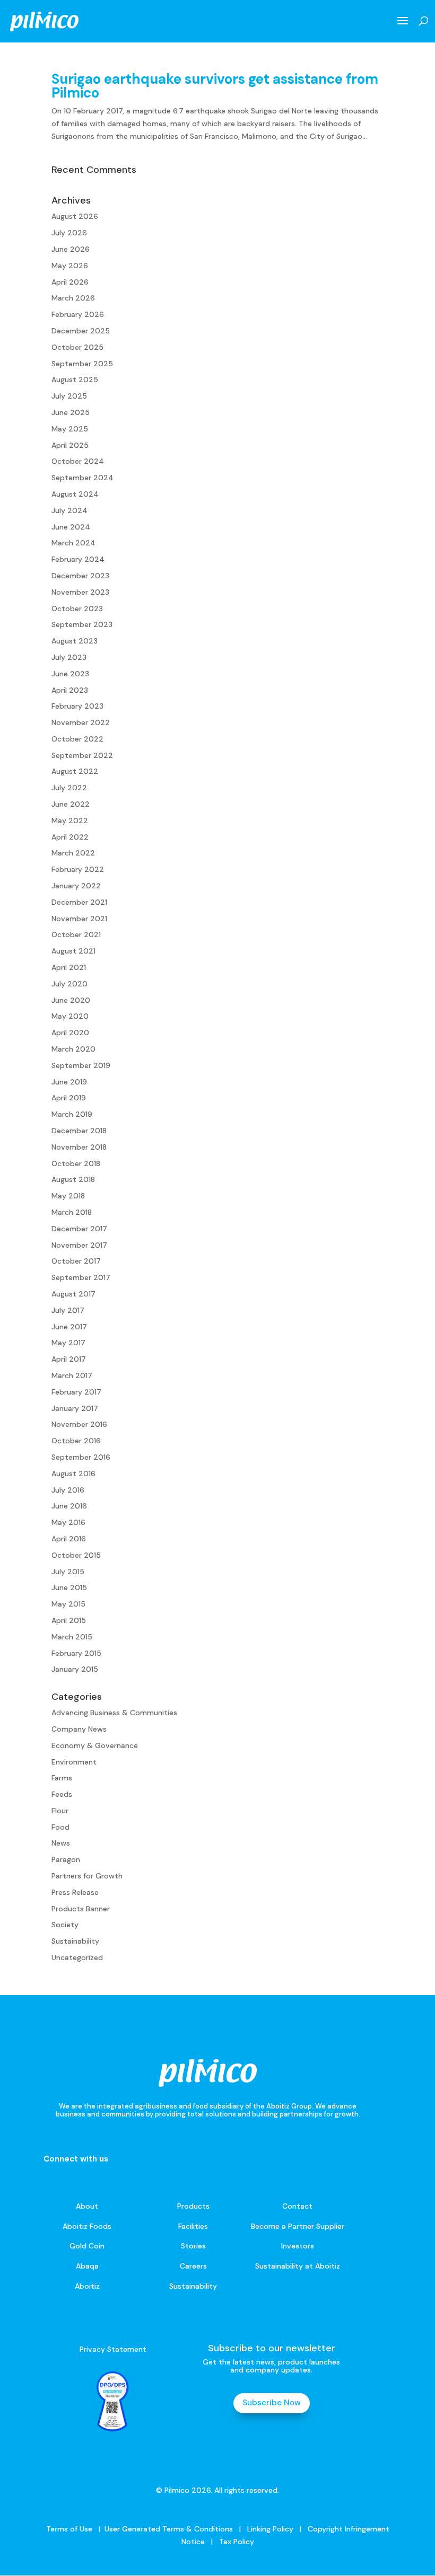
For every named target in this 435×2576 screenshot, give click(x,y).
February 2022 (78, 869)
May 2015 (68, 1604)
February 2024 (78, 559)
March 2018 (72, 1212)
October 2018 (76, 1163)
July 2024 (69, 510)
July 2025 (69, 396)
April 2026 (70, 282)
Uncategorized (77, 1957)
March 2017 (72, 1375)
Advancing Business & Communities (114, 1713)
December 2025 (81, 331)
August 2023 (75, 641)
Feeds (62, 1794)
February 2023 (77, 706)
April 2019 (69, 1098)
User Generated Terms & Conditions (169, 2529)
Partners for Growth (87, 1876)
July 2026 (69, 233)
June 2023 (70, 674)
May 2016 (68, 1522)
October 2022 (77, 739)
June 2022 (71, 804)
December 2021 (79, 902)
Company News (79, 1729)
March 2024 (73, 543)
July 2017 (68, 1310)
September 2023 (82, 624)
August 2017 (73, 1294)
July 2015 (68, 1572)
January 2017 (75, 1408)
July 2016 (68, 1490)
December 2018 (79, 1131)
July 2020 (69, 984)
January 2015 (75, 1669)
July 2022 (69, 788)
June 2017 (69, 1327)
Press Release (75, 1892)
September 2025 (82, 364)
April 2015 (69, 1620)
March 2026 (73, 298)
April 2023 (70, 690)
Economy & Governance (95, 1745)
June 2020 (71, 1000)
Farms (62, 1778)
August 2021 (73, 951)
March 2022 (73, 853)
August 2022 (75, 771)
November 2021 (79, 919)
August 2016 (73, 1474)
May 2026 (70, 266)
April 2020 (70, 1033)
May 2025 (70, 429)
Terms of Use (69, 2529)
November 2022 (81, 722)
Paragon (66, 1859)
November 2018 (79, 1147)
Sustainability (75, 1941)
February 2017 (76, 1392)
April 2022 (70, 837)
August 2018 (73, 1179)
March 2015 (72, 1637)
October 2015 (76, 1555)
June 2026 (71, 249)
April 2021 (69, 967)
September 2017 (81, 1277)
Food (60, 1827)
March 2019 (72, 1114)
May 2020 (70, 1016)
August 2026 (75, 216)
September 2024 (82, 478)
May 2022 (70, 821)
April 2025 (70, 445)
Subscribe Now (272, 2403)
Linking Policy (270, 2529)
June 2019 (69, 1082)
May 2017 (68, 1343)
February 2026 (78, 314)
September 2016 (81, 1457)
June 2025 (71, 412)
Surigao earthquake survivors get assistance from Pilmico (215, 86)
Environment (74, 1762)
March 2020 (73, 1049)
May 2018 (68, 1196)
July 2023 (69, 657)
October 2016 (76, 1441)
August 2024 (75, 494)
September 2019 (81, 1065)
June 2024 (71, 527)
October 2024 (78, 461)
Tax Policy (236, 2542)
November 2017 (79, 1245)
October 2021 (76, 934)
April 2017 (69, 1359)
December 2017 (79, 1229)
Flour (60, 1811)
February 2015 (76, 1653)
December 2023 (80, 576)
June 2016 (69, 1506)
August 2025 (75, 380)
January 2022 (76, 886)
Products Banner (81, 1909)
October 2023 (77, 608)
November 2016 (79, 1424)
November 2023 (80, 592)
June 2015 (69, 1587)
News (61, 1843)
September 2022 (82, 755)
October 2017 (76, 1261)
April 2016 (69, 1539)
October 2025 (77, 347)
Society (65, 1925)
